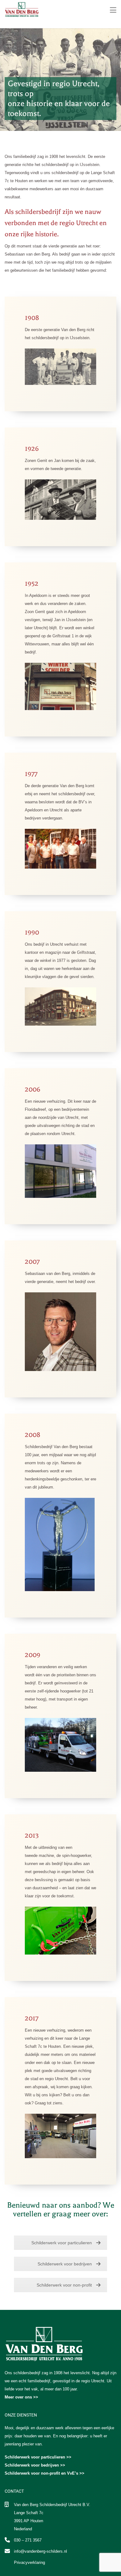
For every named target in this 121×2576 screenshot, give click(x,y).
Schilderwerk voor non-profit (64, 2285)
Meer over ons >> (21, 2397)
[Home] (22, 9)
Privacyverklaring (29, 2562)
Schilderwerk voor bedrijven (65, 2264)
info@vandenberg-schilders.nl (40, 2551)
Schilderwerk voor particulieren (62, 2243)
